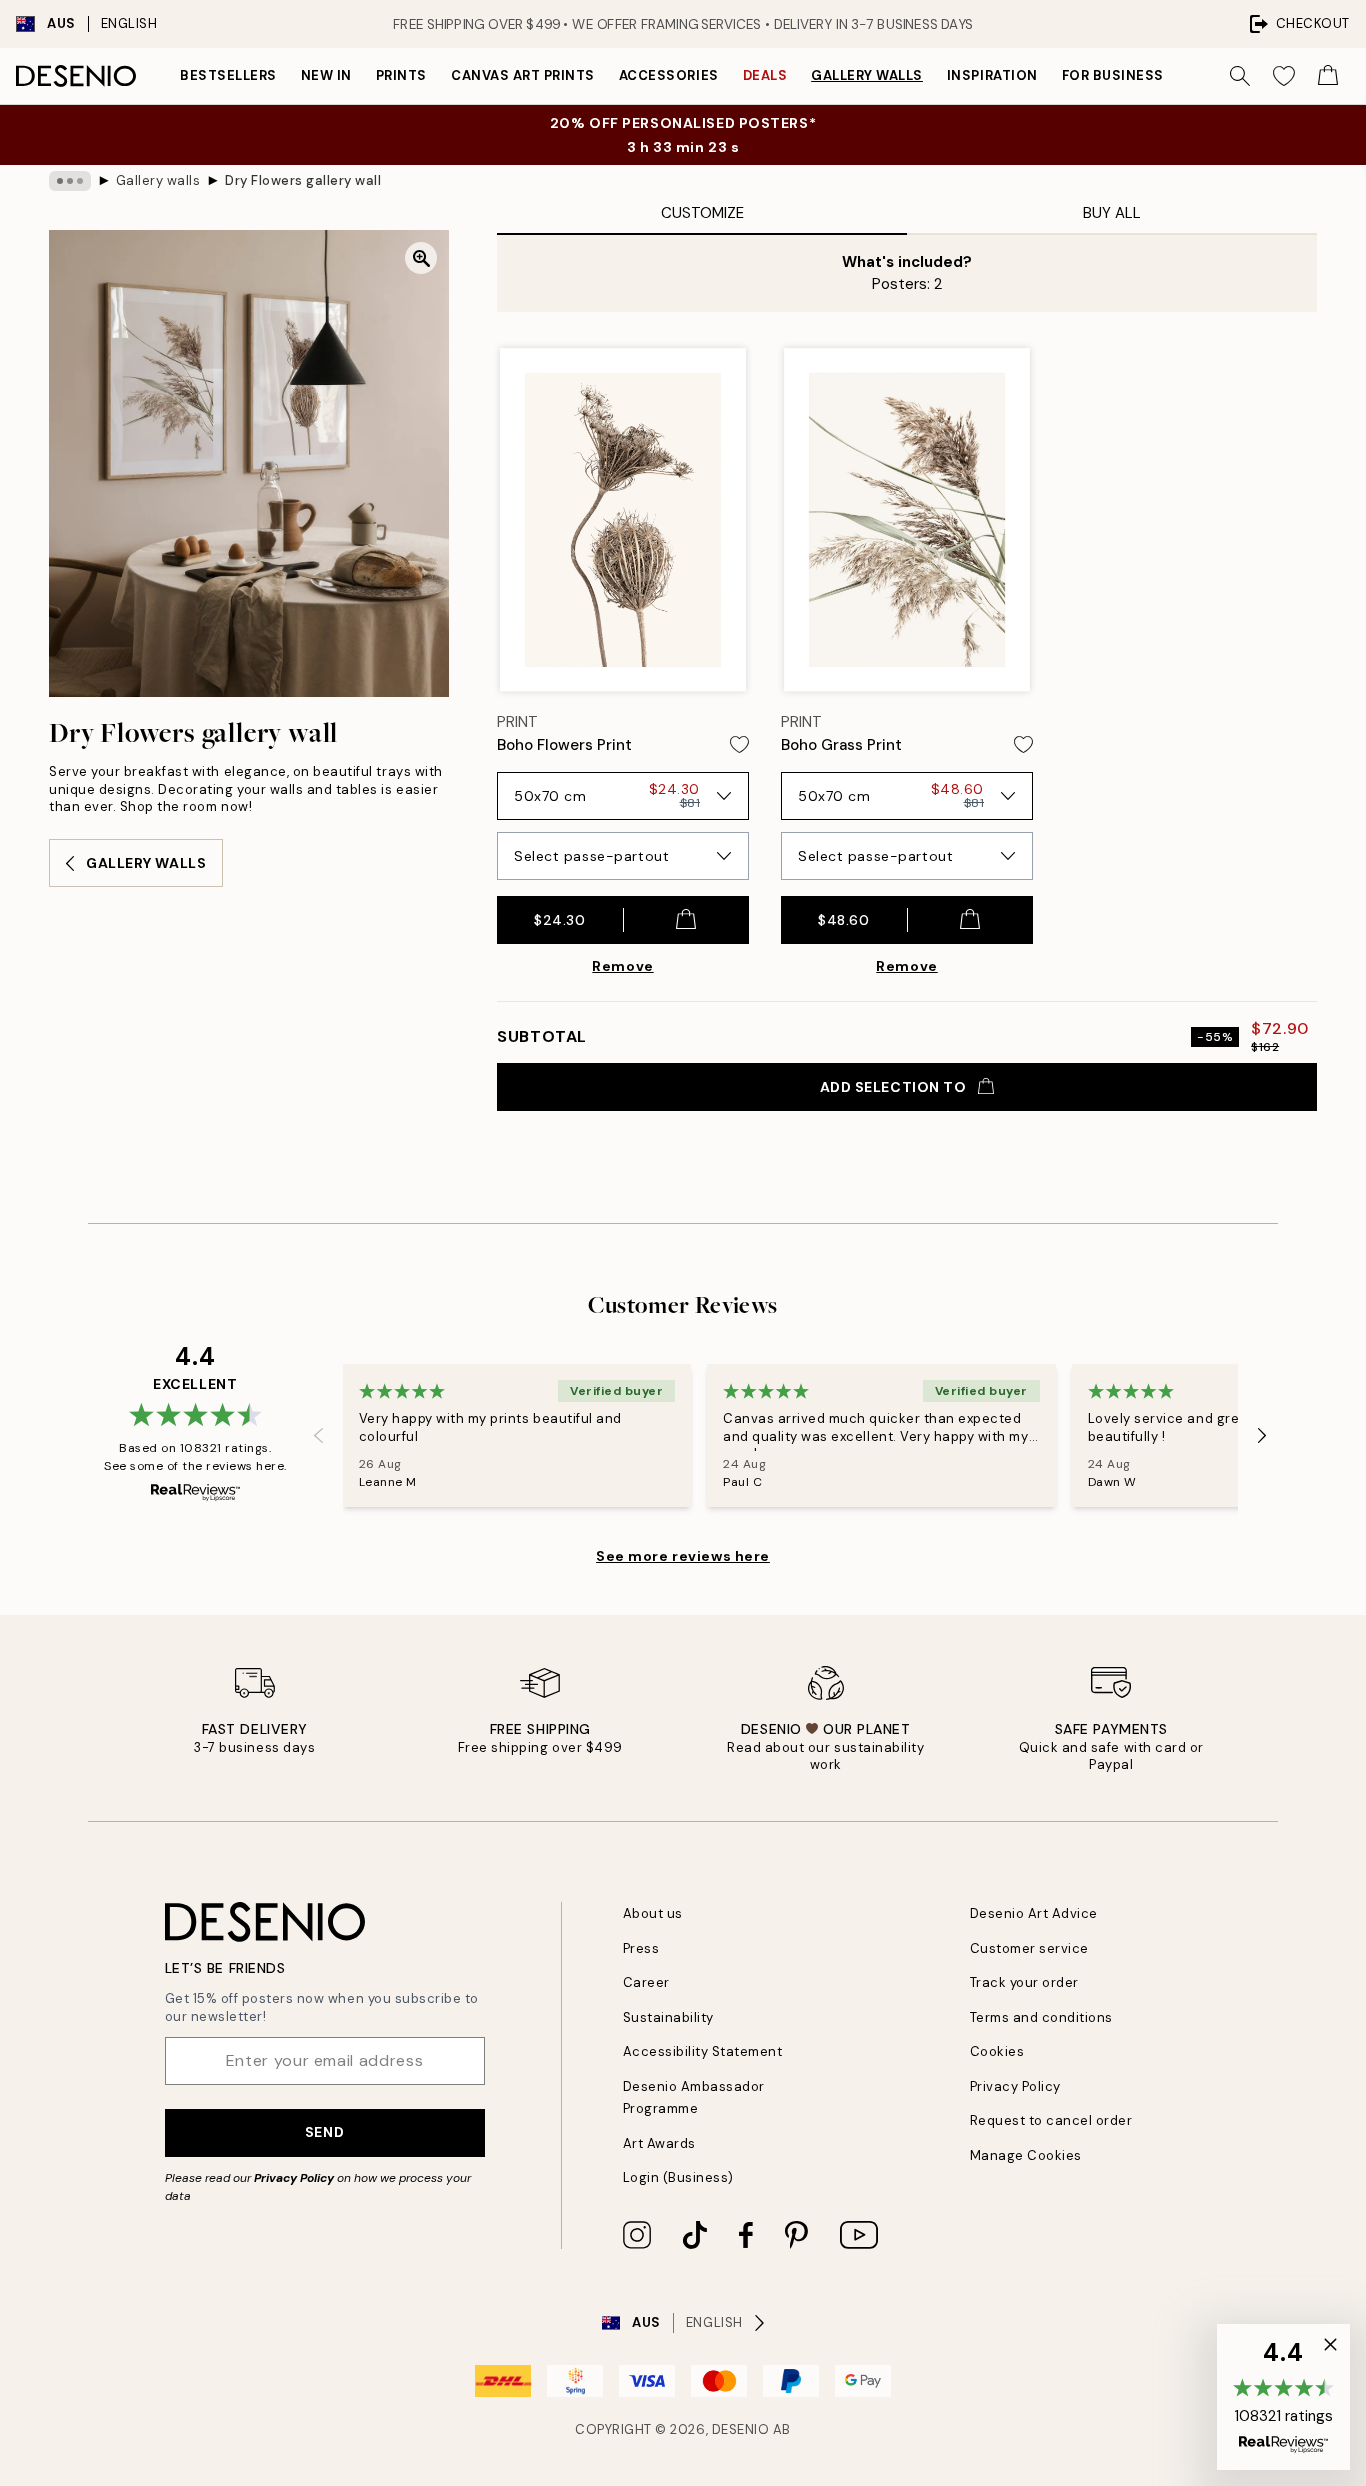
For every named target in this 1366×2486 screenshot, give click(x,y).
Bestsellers (228, 75)
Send (324, 2132)
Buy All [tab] (1112, 213)
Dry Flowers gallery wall (303, 180)
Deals (765, 75)
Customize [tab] (702, 213)
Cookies (997, 2051)
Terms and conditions (1041, 2017)
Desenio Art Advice (1034, 1913)
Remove (622, 966)
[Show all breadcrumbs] (70, 181)
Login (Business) (678, 2177)
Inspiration (992, 75)
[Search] (1240, 76)
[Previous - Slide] (319, 1436)
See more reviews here (683, 1556)
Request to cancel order (1051, 2120)
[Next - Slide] (1262, 1436)
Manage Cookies (1026, 2155)
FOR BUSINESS (1113, 75)
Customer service (1029, 1948)
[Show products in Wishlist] (1284, 76)
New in (326, 75)
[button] (1283, 2397)
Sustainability (668, 2017)
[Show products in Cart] (1328, 76)
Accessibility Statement (703, 2051)
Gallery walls (867, 75)
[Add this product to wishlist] (739, 744)
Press (641, 1948)
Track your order (1024, 1982)
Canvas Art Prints (523, 75)
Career (646, 1982)
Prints (401, 75)
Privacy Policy (294, 2178)
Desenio (741, 2429)
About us (653, 1913)
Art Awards (659, 2143)
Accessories (669, 75)
